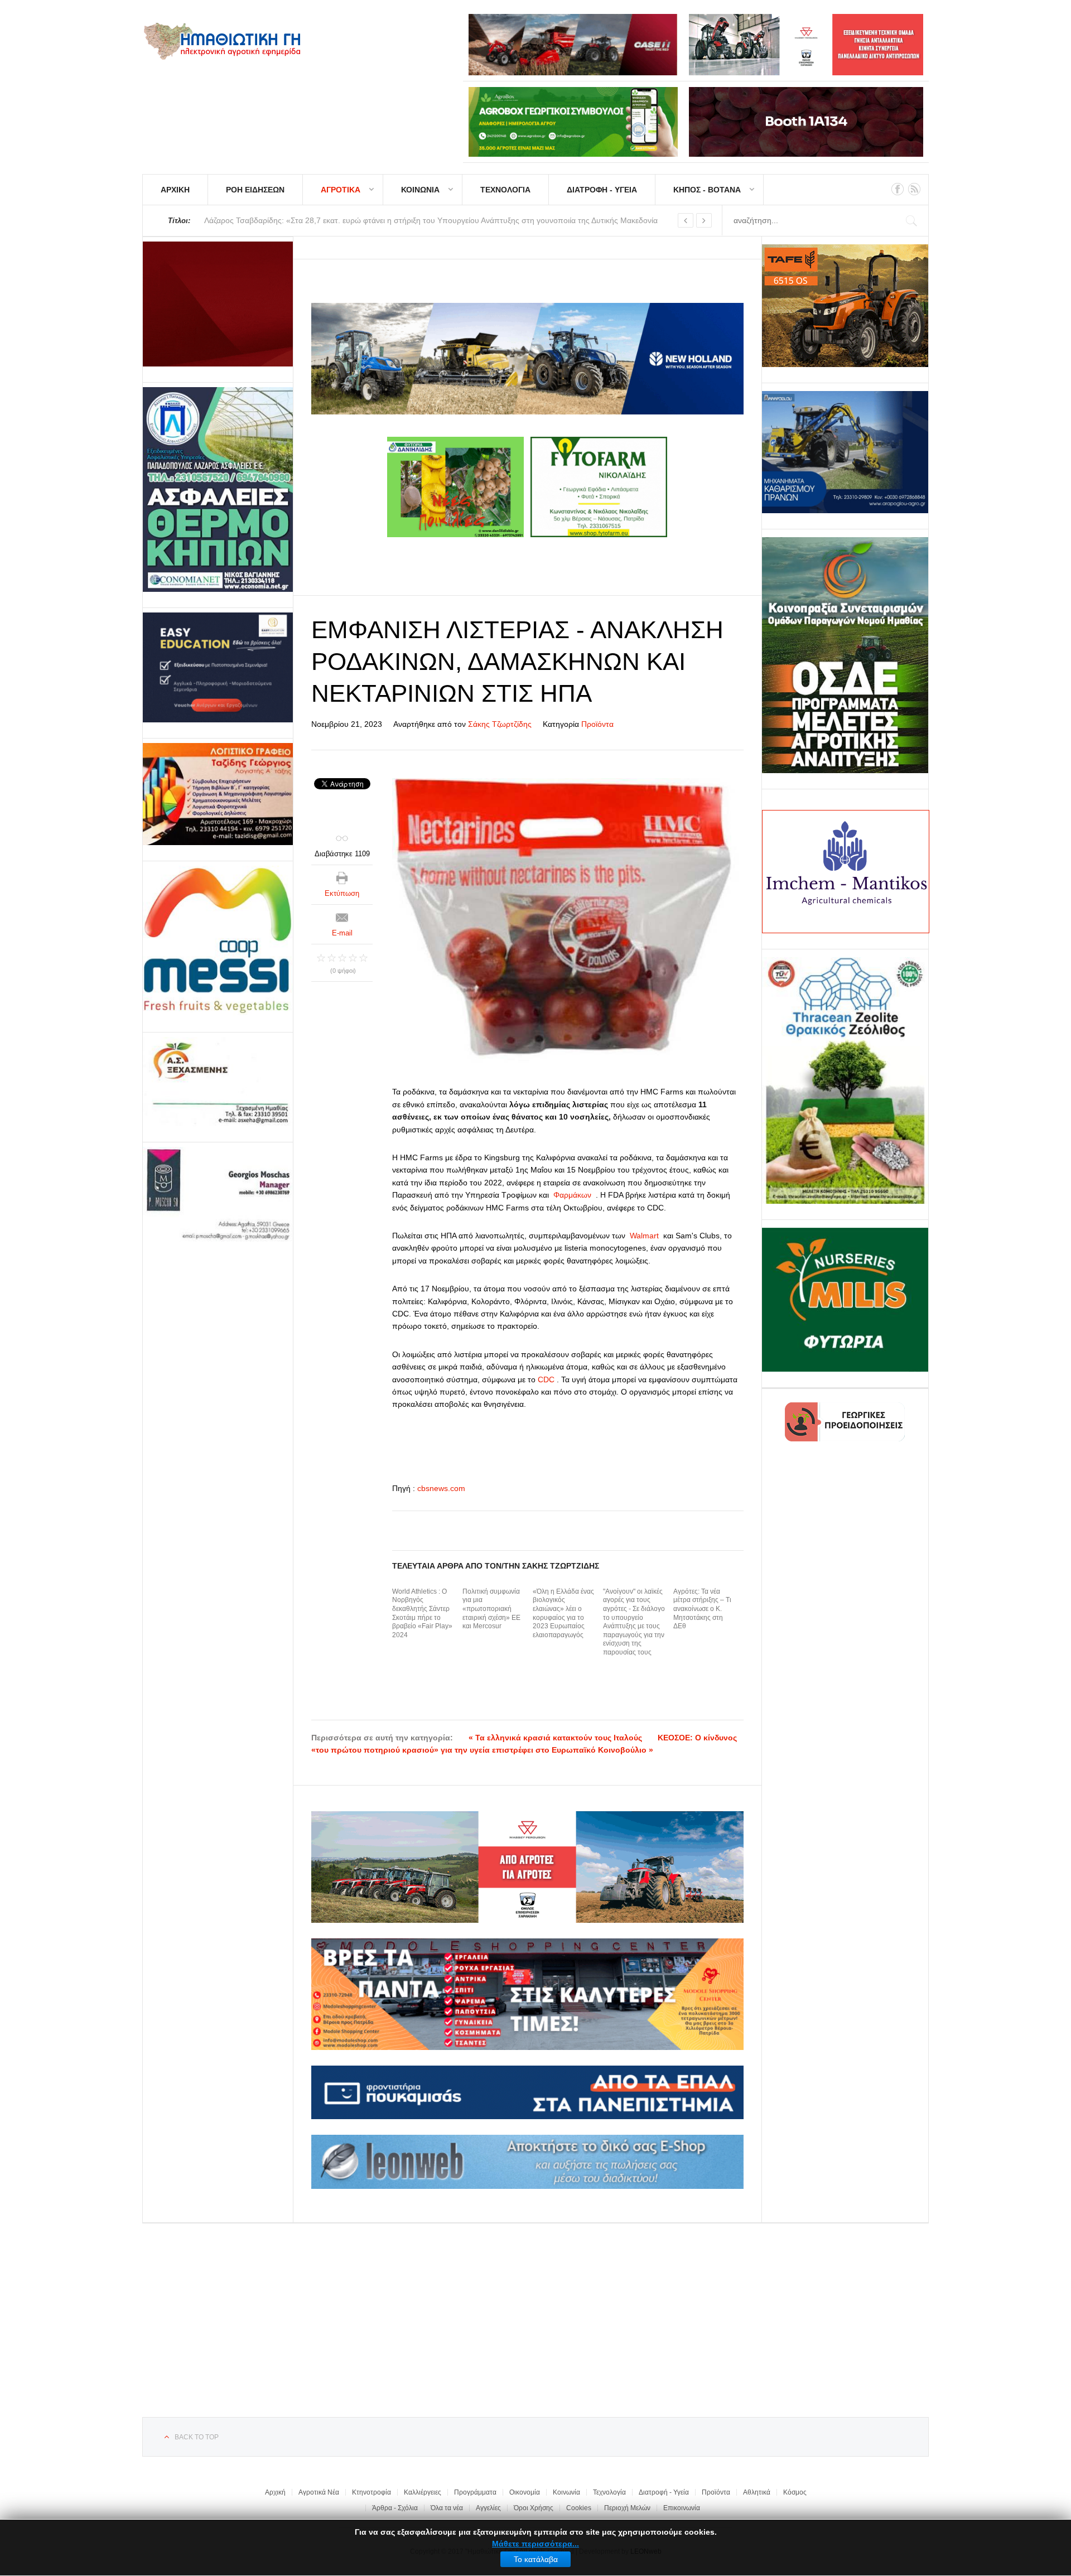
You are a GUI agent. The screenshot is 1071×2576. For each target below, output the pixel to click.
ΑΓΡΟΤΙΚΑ (341, 190)
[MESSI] (218, 941)
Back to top (197, 2437)
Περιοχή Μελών (627, 2508)
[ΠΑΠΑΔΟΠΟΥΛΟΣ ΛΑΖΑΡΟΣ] (218, 489)
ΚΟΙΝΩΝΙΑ (420, 190)
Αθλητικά (757, 2492)
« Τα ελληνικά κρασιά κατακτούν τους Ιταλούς (555, 1738)
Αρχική (275, 2492)
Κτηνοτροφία (372, 2492)
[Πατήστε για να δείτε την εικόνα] (568, 921)
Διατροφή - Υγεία (664, 2492)
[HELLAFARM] (218, 304)
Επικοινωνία (682, 2508)
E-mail (342, 933)
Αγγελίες (488, 2508)
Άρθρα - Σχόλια (395, 2508)
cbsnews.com (441, 1488)
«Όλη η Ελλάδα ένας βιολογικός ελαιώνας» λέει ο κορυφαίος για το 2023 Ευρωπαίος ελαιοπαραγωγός (563, 1613)
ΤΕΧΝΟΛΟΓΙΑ (505, 190)
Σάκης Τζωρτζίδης (500, 724)
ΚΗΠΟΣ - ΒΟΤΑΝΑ (707, 190)
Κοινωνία (566, 2492)
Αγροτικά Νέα (319, 2492)
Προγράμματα (475, 2492)
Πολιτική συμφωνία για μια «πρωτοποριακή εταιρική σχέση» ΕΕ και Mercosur (491, 1609)
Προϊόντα (597, 724)
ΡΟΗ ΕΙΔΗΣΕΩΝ (255, 190)
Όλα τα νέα (447, 2508)
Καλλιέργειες (423, 2492)
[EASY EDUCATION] (218, 667)
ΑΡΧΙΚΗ (175, 190)
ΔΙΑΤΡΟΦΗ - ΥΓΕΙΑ (602, 190)
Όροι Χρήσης (534, 2508)
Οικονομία (525, 2492)
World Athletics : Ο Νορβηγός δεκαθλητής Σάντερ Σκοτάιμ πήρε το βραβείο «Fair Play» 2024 (422, 1613)
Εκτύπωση (342, 893)
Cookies (579, 2508)
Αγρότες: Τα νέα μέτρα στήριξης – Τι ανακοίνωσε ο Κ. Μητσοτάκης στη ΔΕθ (702, 1609)
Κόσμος (795, 2492)
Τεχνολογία (609, 2492)
